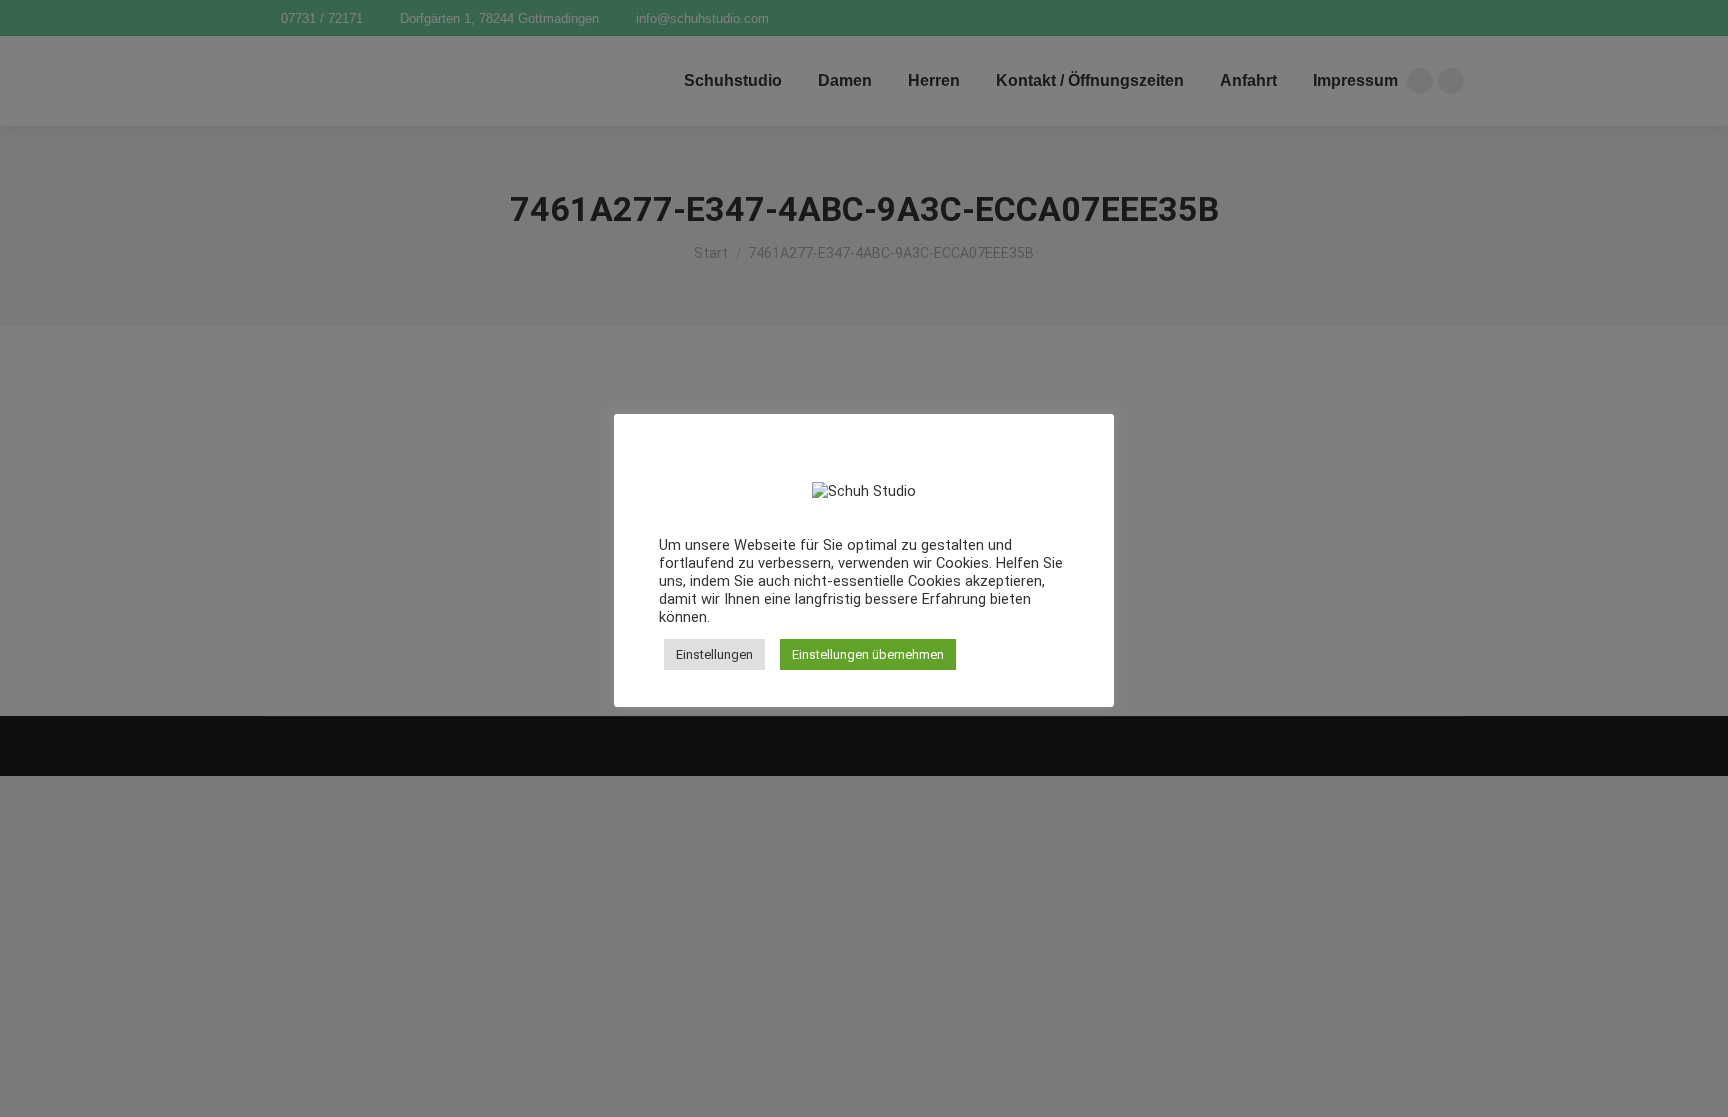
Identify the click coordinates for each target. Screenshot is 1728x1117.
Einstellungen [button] (714, 654)
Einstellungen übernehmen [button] (868, 654)
